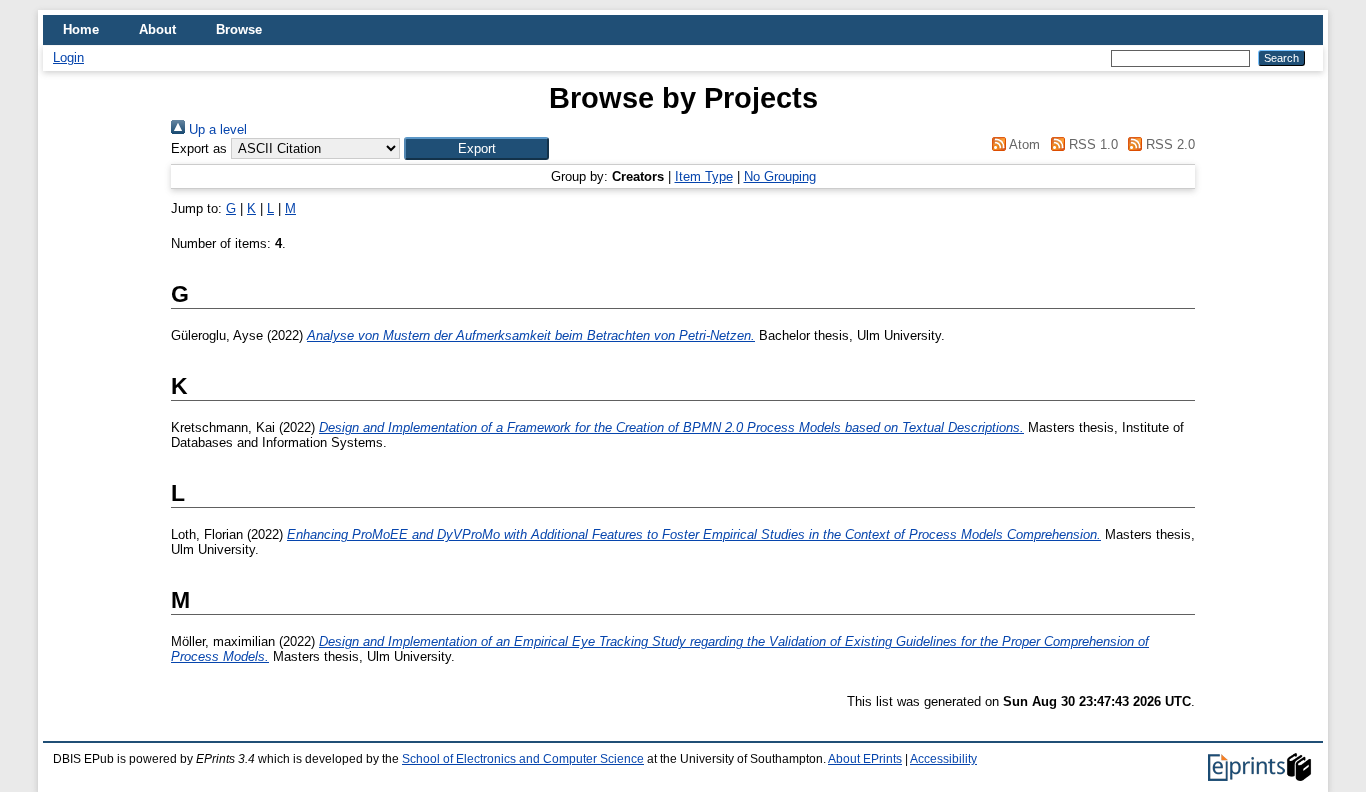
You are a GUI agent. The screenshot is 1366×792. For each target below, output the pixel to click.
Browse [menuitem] (239, 29)
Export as (199, 148)
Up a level (216, 129)
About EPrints (865, 759)
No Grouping (780, 176)
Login (68, 57)
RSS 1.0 (1091, 144)
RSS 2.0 (1168, 144)
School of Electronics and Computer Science (523, 759)
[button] (476, 148)
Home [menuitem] (81, 29)
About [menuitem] (157, 29)
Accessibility (943, 759)
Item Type (704, 176)
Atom (1023, 144)
